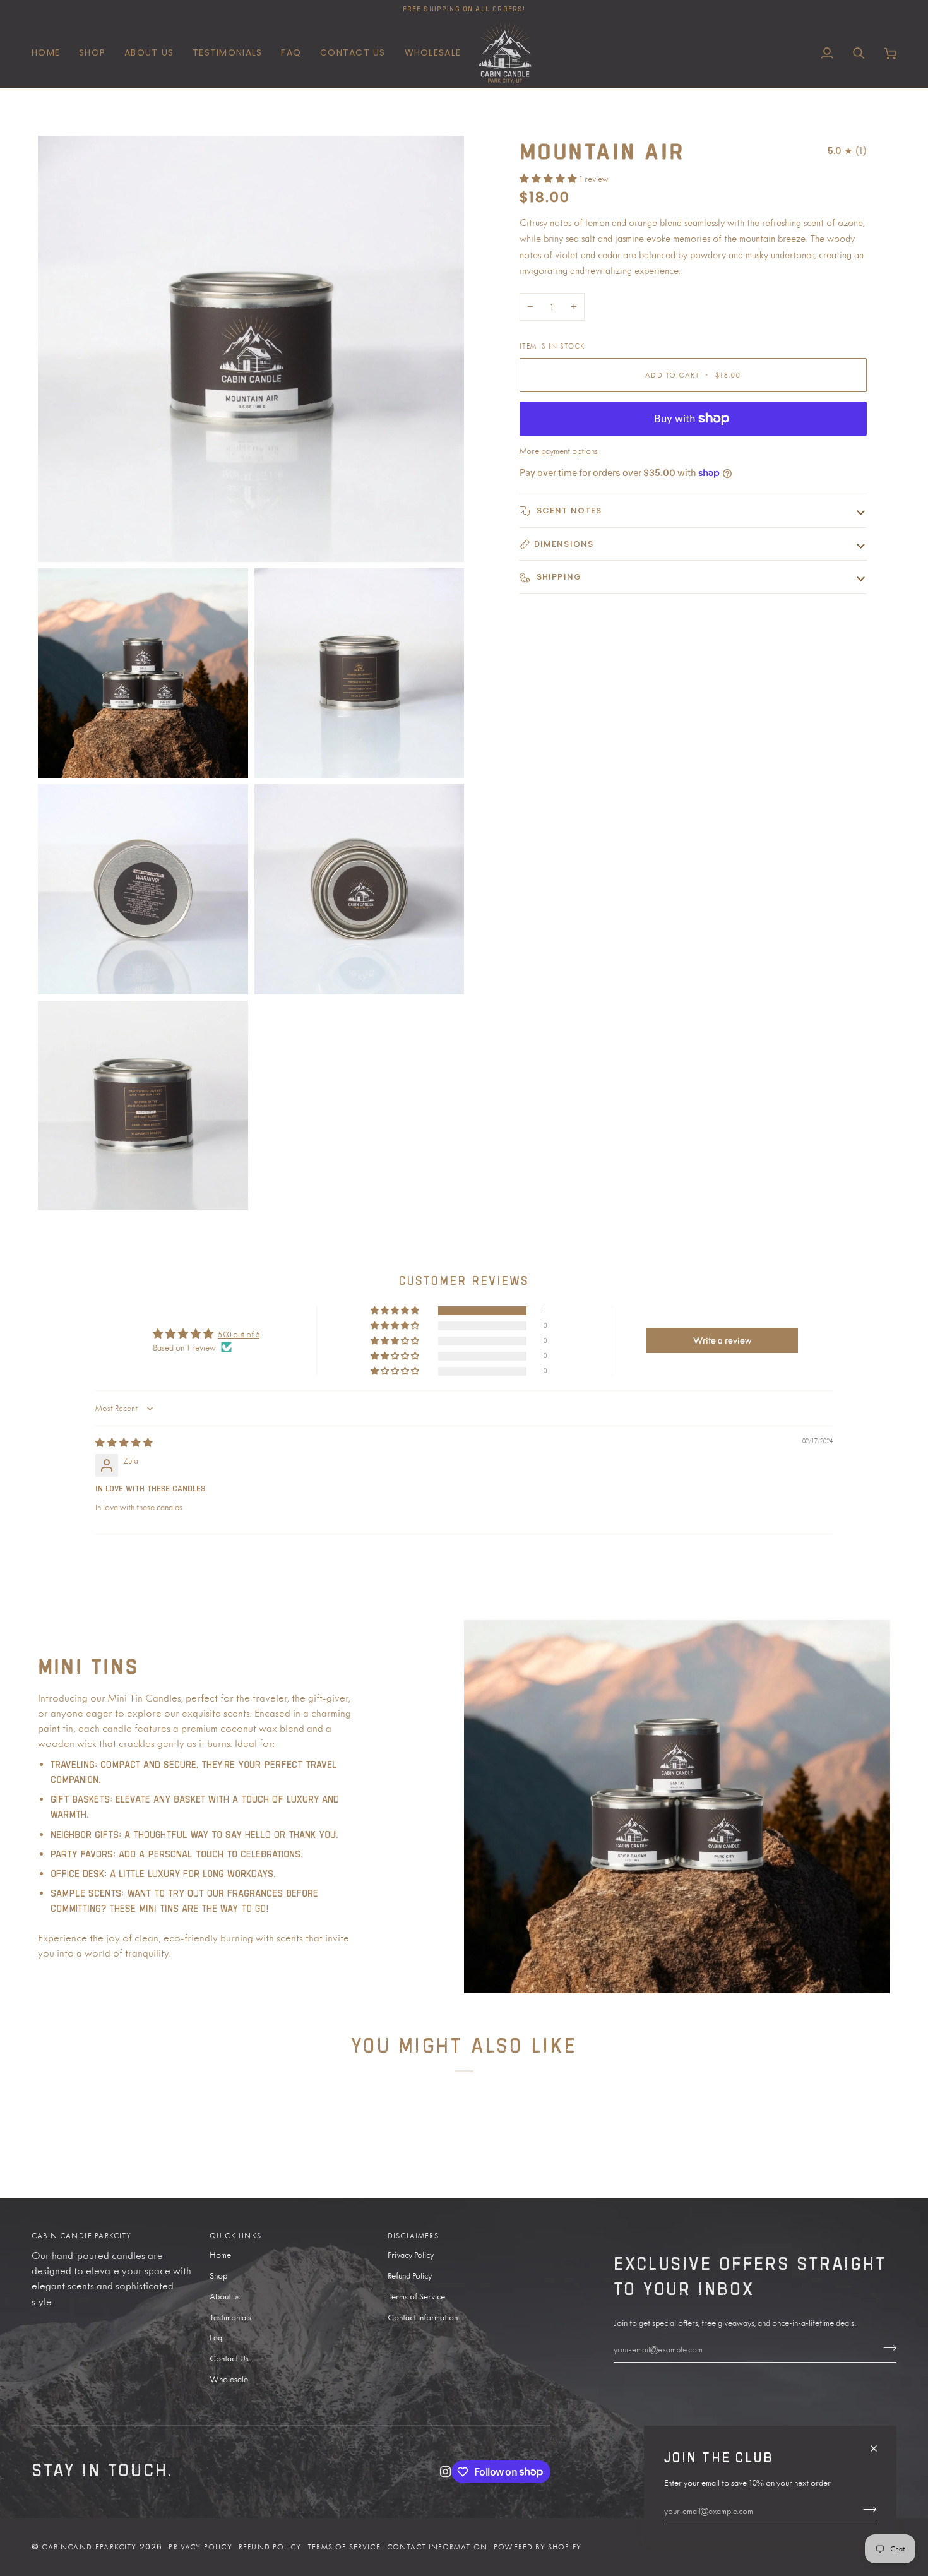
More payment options (559, 451)
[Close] (879, 2443)
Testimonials (230, 2317)
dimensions (564, 544)
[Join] (866, 2509)
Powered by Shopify (538, 2547)
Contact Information (423, 2317)
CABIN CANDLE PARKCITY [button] (82, 2236)
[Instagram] (446, 2472)
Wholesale (229, 2379)
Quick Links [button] (235, 2236)
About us (225, 2296)
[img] (124, 1443)
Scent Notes (568, 510)
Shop (218, 2275)
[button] (92, 53)
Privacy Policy (411, 2255)
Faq (216, 2337)
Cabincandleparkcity (89, 2547)
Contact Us (229, 2358)
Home (220, 2255)
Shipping (558, 577)
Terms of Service (416, 2296)
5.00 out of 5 (239, 1334)
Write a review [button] (722, 1340)
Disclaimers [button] (413, 2236)
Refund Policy (410, 2275)
